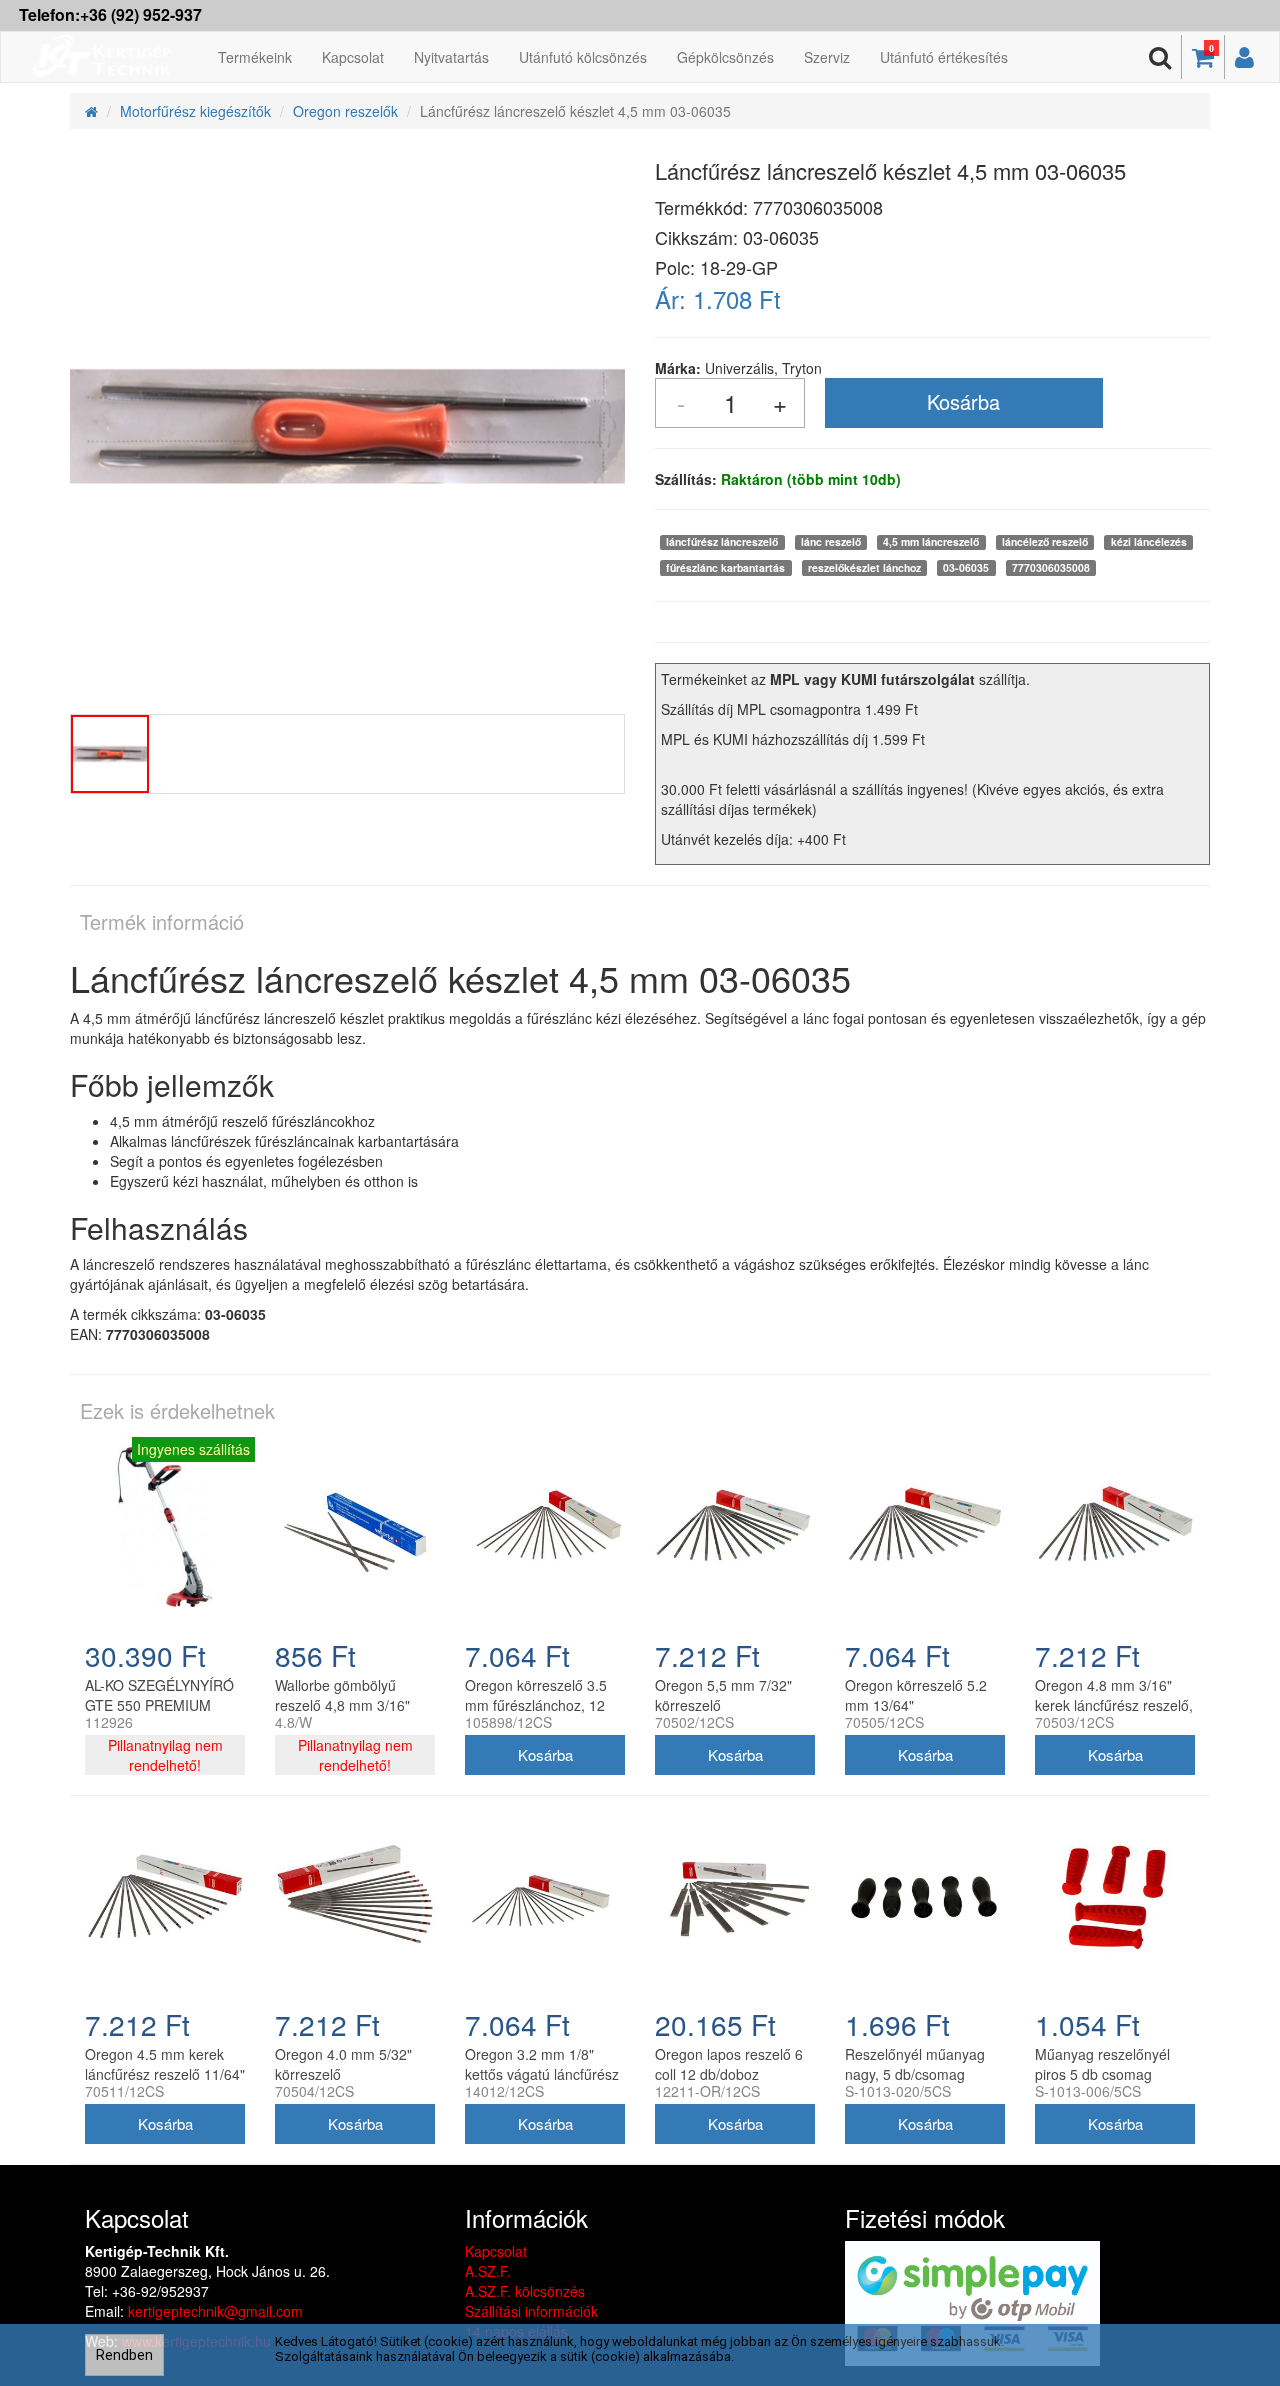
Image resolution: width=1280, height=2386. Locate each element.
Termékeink (255, 57)
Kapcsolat (353, 57)
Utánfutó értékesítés (944, 57)
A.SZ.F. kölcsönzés (525, 2291)
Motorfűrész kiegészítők (195, 111)
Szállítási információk (531, 2311)
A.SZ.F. (488, 2271)
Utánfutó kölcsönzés (583, 57)
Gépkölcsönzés (725, 57)
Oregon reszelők (345, 111)
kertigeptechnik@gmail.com (215, 2311)
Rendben (124, 2355)
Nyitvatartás (451, 57)
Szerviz (827, 57)
